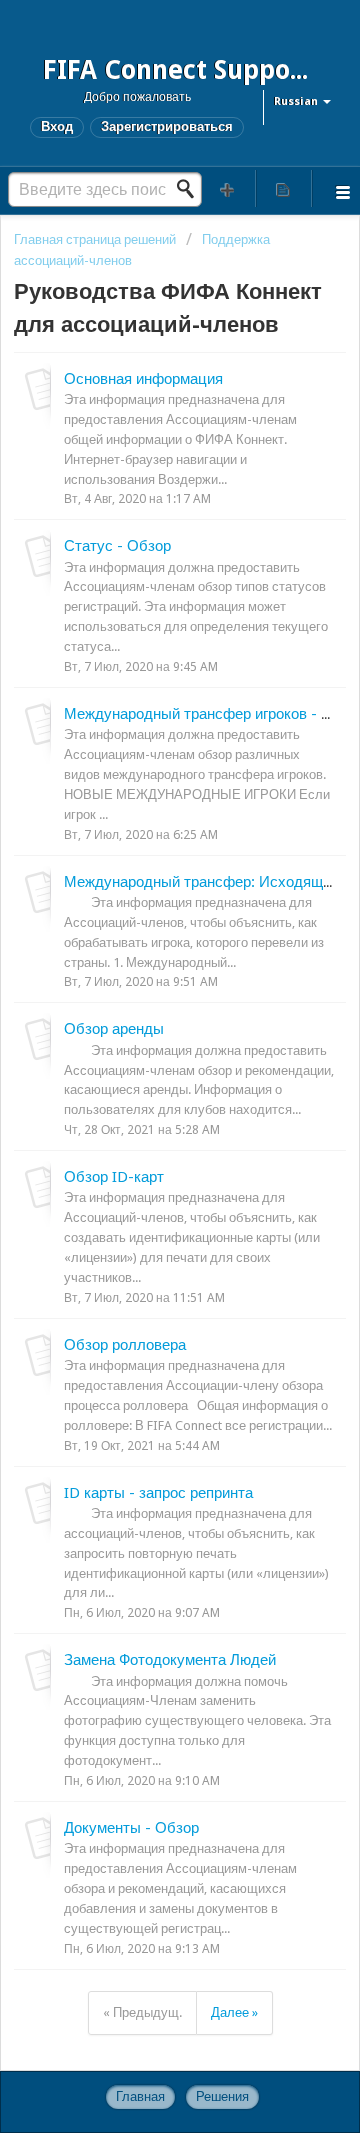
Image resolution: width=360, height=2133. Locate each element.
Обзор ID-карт (114, 1177)
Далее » (234, 2012)
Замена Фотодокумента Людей (170, 1660)
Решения (222, 2096)
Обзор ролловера (125, 1345)
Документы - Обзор (131, 1828)
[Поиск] (191, 189)
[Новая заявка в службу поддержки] (228, 188)
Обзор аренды (114, 1029)
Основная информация (143, 379)
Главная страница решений (96, 239)
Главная (140, 2096)
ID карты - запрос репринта (158, 1493)
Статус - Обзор (117, 546)
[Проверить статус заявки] (284, 188)
